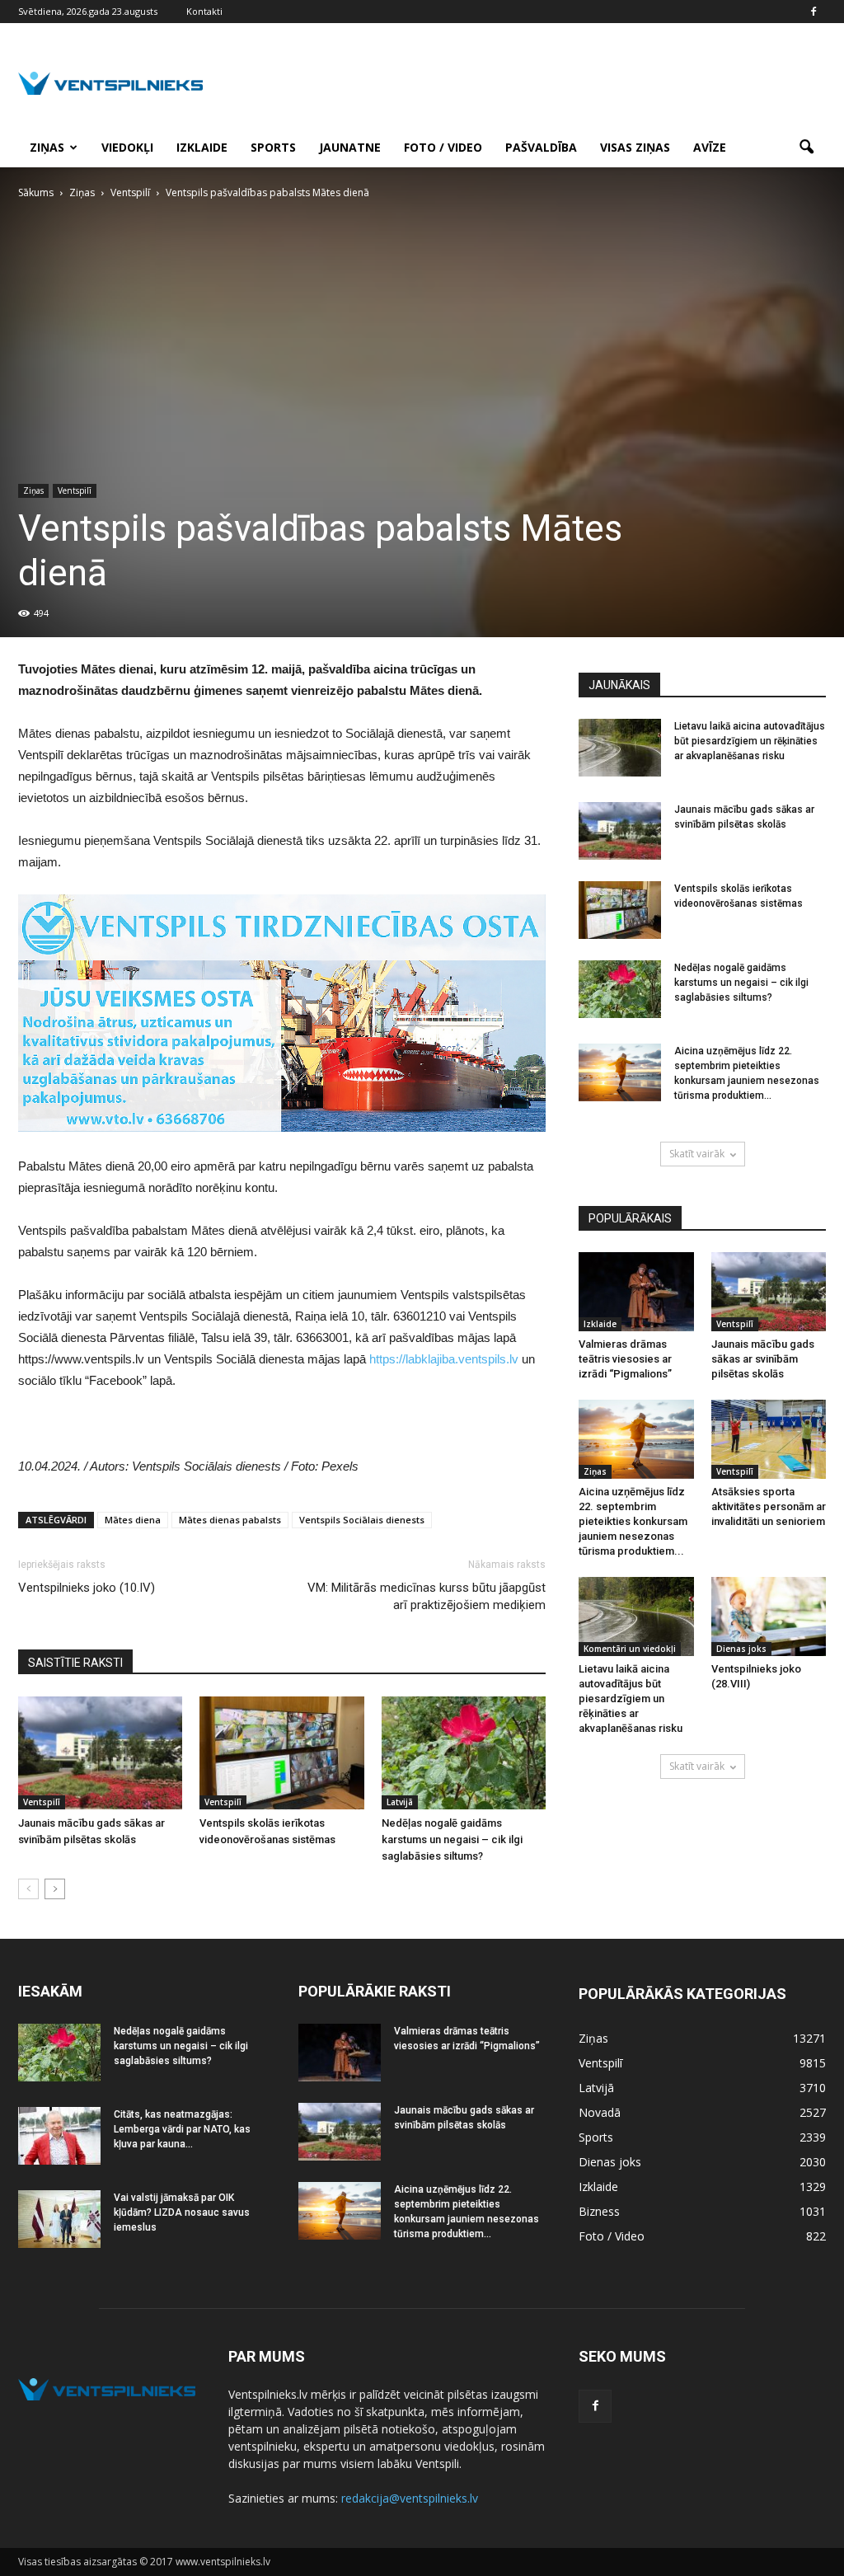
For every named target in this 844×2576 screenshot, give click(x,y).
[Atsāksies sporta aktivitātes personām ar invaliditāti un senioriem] (769, 1439)
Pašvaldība (541, 147)
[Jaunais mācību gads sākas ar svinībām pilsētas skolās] (100, 1753)
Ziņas (47, 147)
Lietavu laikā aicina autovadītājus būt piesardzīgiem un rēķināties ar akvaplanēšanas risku (750, 741)
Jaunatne (350, 147)
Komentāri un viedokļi (630, 1649)
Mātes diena (133, 1520)
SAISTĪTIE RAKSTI (75, 1663)
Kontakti (204, 11)
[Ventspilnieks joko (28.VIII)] (769, 1616)
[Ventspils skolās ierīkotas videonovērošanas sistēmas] (281, 1753)
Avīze (710, 147)
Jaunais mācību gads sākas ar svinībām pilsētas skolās (763, 1359)
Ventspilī (75, 490)
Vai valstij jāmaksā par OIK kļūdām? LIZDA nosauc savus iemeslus (182, 2212)
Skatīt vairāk (697, 1154)
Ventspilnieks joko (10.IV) (87, 1588)
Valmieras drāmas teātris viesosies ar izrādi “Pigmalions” (625, 1359)
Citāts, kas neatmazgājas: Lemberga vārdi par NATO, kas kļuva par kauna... (182, 2129)
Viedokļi (127, 147)
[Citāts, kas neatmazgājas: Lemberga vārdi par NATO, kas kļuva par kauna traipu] (59, 2136)
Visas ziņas (635, 147)
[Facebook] (814, 12)
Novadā (600, 2112)
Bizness (599, 2211)
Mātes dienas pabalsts (230, 1520)
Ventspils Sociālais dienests (362, 1520)
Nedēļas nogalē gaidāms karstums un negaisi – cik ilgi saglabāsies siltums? (452, 1839)
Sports (273, 147)
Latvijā (400, 1802)
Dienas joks (741, 1649)
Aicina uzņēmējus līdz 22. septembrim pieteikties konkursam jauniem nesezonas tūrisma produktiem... (633, 1521)
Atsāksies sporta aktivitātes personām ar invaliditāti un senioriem (769, 1506)
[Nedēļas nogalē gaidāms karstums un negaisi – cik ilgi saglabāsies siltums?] (464, 1753)
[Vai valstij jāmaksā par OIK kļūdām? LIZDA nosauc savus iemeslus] (59, 2219)
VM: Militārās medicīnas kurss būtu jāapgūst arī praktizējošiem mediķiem (427, 1596)
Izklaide (202, 147)
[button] (806, 148)
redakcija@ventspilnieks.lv (410, 2498)
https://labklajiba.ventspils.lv (444, 1359)
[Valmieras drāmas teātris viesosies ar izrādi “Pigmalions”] (636, 1292)
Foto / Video (443, 147)
